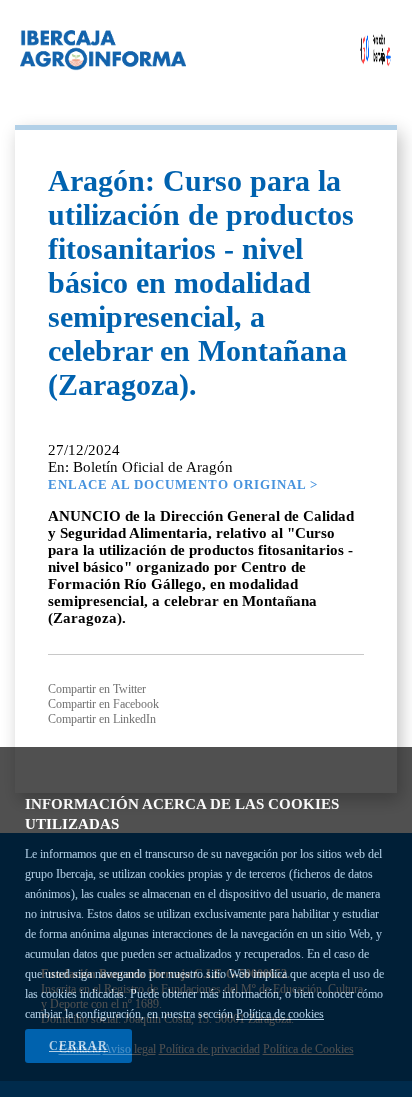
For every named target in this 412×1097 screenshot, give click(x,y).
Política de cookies (280, 1014)
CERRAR (78, 1046)
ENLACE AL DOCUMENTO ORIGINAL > (183, 484)
